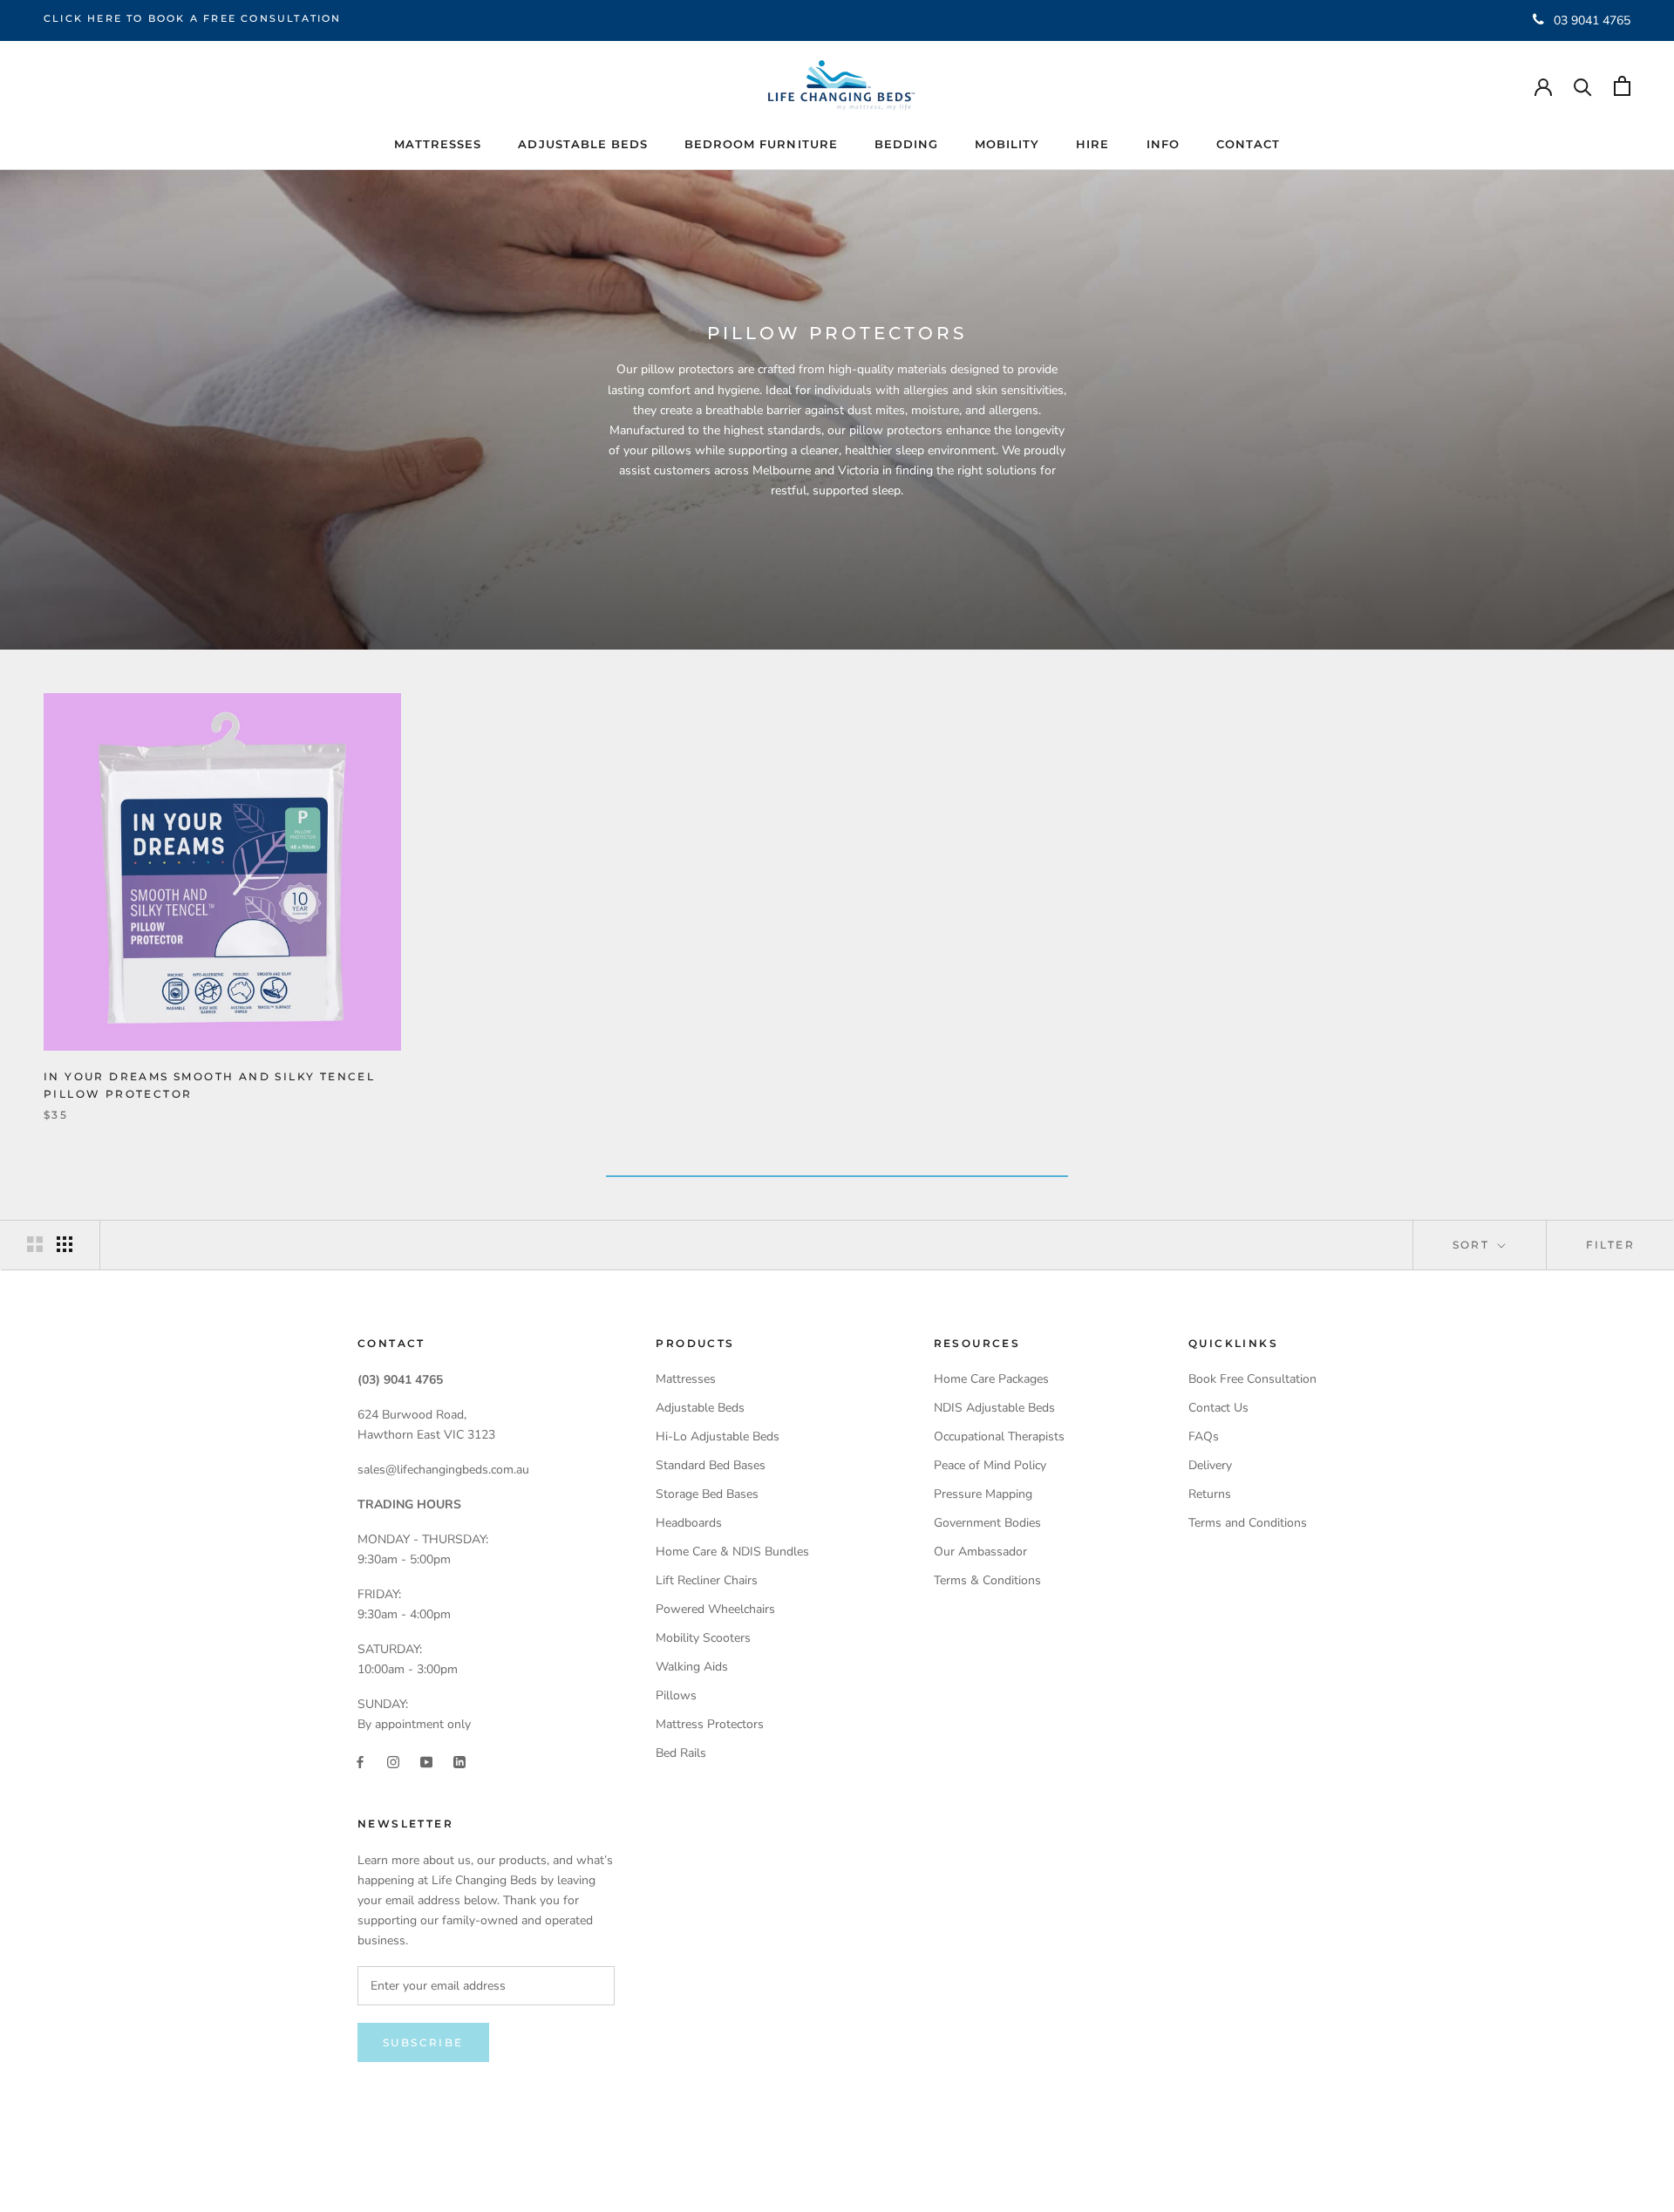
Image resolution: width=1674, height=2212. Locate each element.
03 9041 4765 (1592, 20)
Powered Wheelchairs (715, 1609)
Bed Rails (681, 1753)
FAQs (1204, 1436)
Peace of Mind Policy (990, 1465)
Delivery (1210, 1465)
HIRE (1092, 144)
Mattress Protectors (710, 1724)
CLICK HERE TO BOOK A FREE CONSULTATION (193, 18)
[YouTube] (426, 1762)
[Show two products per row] (35, 1244)
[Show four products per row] (65, 1244)
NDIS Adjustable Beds (994, 1408)
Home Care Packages (991, 1379)
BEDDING (906, 144)
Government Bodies (987, 1523)
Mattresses (686, 1379)
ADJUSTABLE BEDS (583, 144)
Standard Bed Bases (711, 1465)
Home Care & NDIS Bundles (732, 1552)
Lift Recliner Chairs (707, 1580)
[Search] (1583, 86)
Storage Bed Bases (707, 1494)
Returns (1210, 1494)
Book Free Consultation (1252, 1379)
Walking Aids (692, 1667)
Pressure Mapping (983, 1494)
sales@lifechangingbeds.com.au (443, 1470)
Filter (1610, 1245)
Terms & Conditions (987, 1580)
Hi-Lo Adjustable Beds (718, 1436)
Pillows (676, 1695)
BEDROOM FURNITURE (761, 144)
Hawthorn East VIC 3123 (426, 1435)
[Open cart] (1622, 86)
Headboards (689, 1523)
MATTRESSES (438, 144)
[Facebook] (360, 1762)
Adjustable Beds (700, 1408)
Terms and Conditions (1248, 1523)
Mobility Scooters (703, 1638)
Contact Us (1218, 1408)
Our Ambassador (980, 1552)
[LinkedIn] (459, 1762)
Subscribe (423, 2042)
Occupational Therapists (999, 1436)
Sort (1473, 1245)
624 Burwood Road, (412, 1415)
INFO (1163, 144)
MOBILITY (1007, 144)
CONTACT (1248, 144)
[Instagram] (393, 1762)
